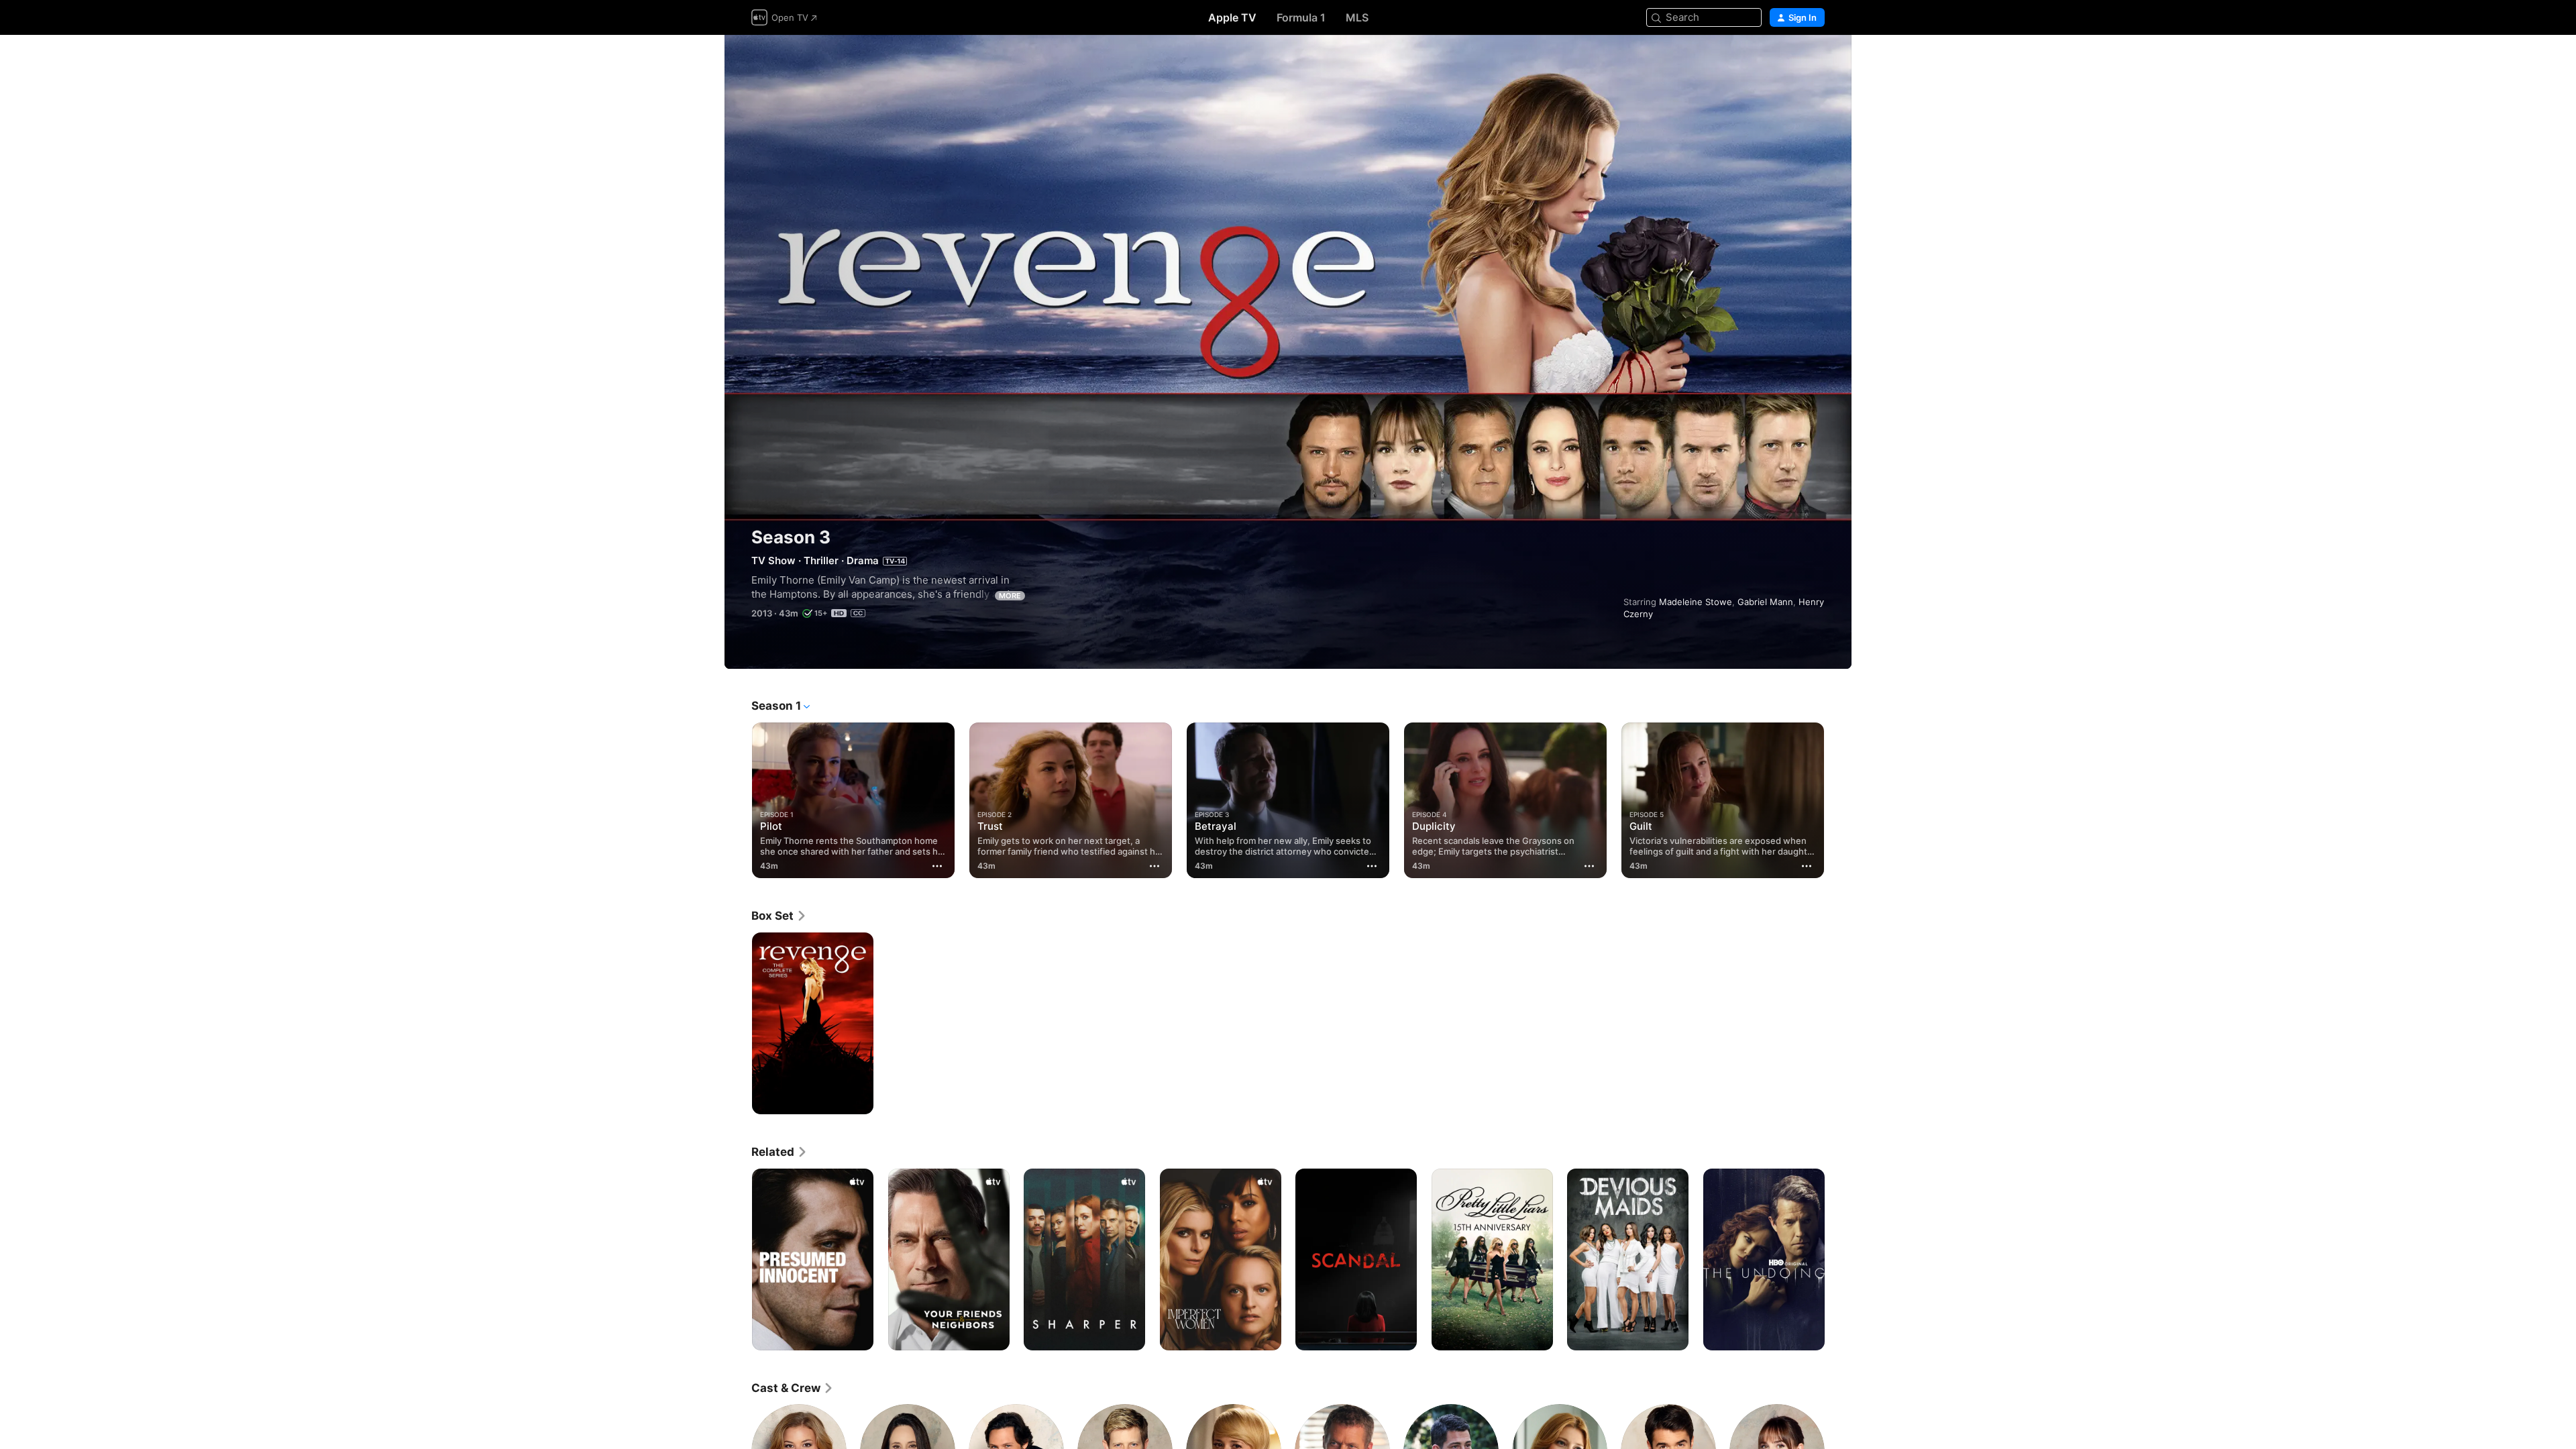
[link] (779, 916)
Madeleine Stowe (1696, 602)
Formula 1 (1301, 17)
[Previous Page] (738, 800)
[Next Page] (1838, 800)
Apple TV (1232, 17)
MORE (1010, 596)
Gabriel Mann (1765, 602)
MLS (1357, 17)
